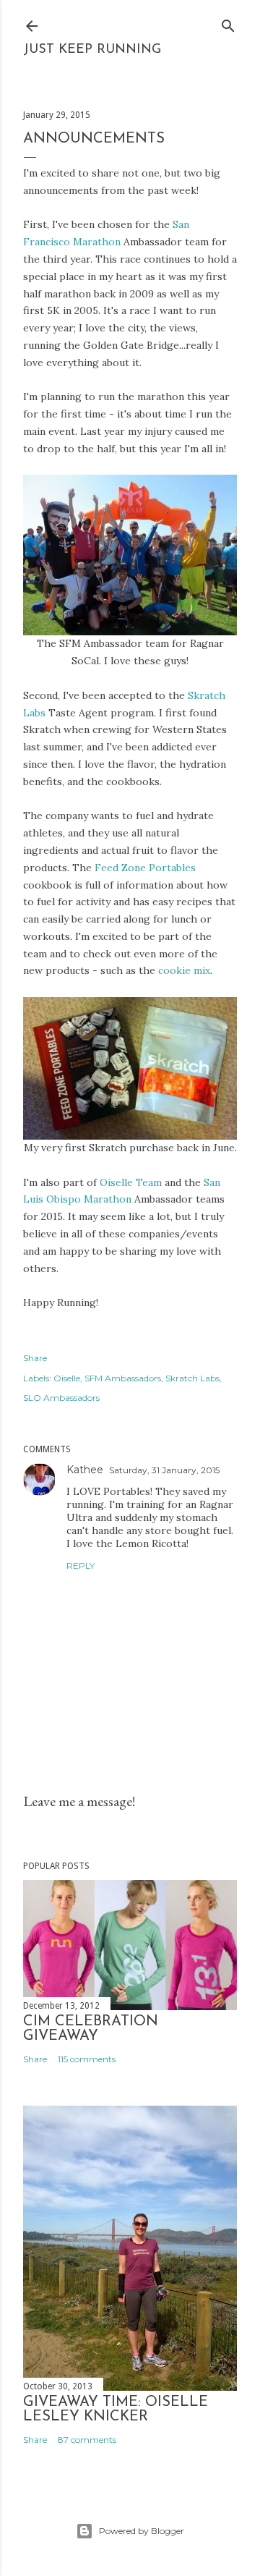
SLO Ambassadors (61, 1398)
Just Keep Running (92, 50)
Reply (81, 1565)
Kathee (85, 1470)
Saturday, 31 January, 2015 (164, 1470)
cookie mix (184, 970)
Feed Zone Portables (145, 868)
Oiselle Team (131, 1182)
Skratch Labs (192, 1378)
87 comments (87, 2440)
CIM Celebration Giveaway (91, 2029)
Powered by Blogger (142, 2531)
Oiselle (67, 1378)
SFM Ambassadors (123, 1378)
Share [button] (35, 1358)
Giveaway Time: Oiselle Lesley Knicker (116, 2410)
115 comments (87, 2059)
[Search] (228, 23)
